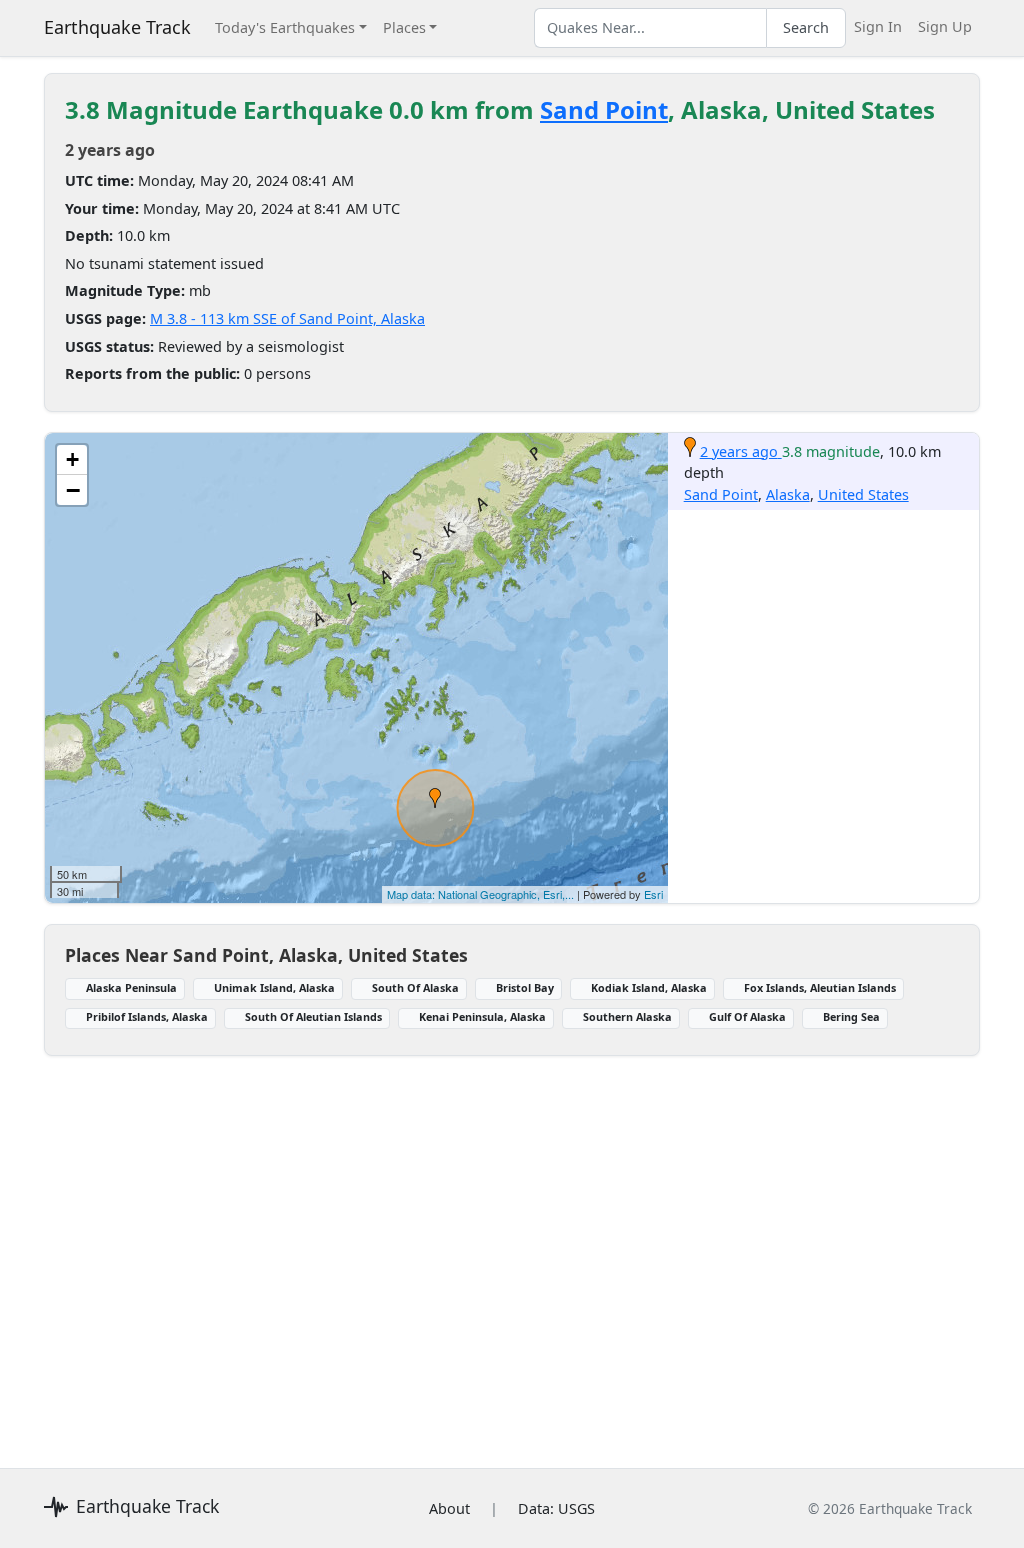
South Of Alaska (415, 987)
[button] (435, 798)
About (449, 1508)
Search (806, 27)
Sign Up (945, 26)
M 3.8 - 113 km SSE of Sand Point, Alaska (287, 318)
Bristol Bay (525, 987)
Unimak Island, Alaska (274, 987)
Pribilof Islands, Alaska (147, 1016)
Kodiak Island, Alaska (649, 987)
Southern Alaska (627, 1016)
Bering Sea (851, 1016)
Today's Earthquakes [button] (285, 27)
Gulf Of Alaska (747, 1016)
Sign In (878, 26)
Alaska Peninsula (131, 987)
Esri (653, 894)
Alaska (788, 494)
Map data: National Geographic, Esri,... (480, 894)
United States (863, 494)
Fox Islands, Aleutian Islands (820, 987)
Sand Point (604, 109)
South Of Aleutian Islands (313, 1016)
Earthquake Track (117, 27)
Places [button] (404, 27)
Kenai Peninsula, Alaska (482, 1016)
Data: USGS (556, 1508)
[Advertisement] (512, 1250)
